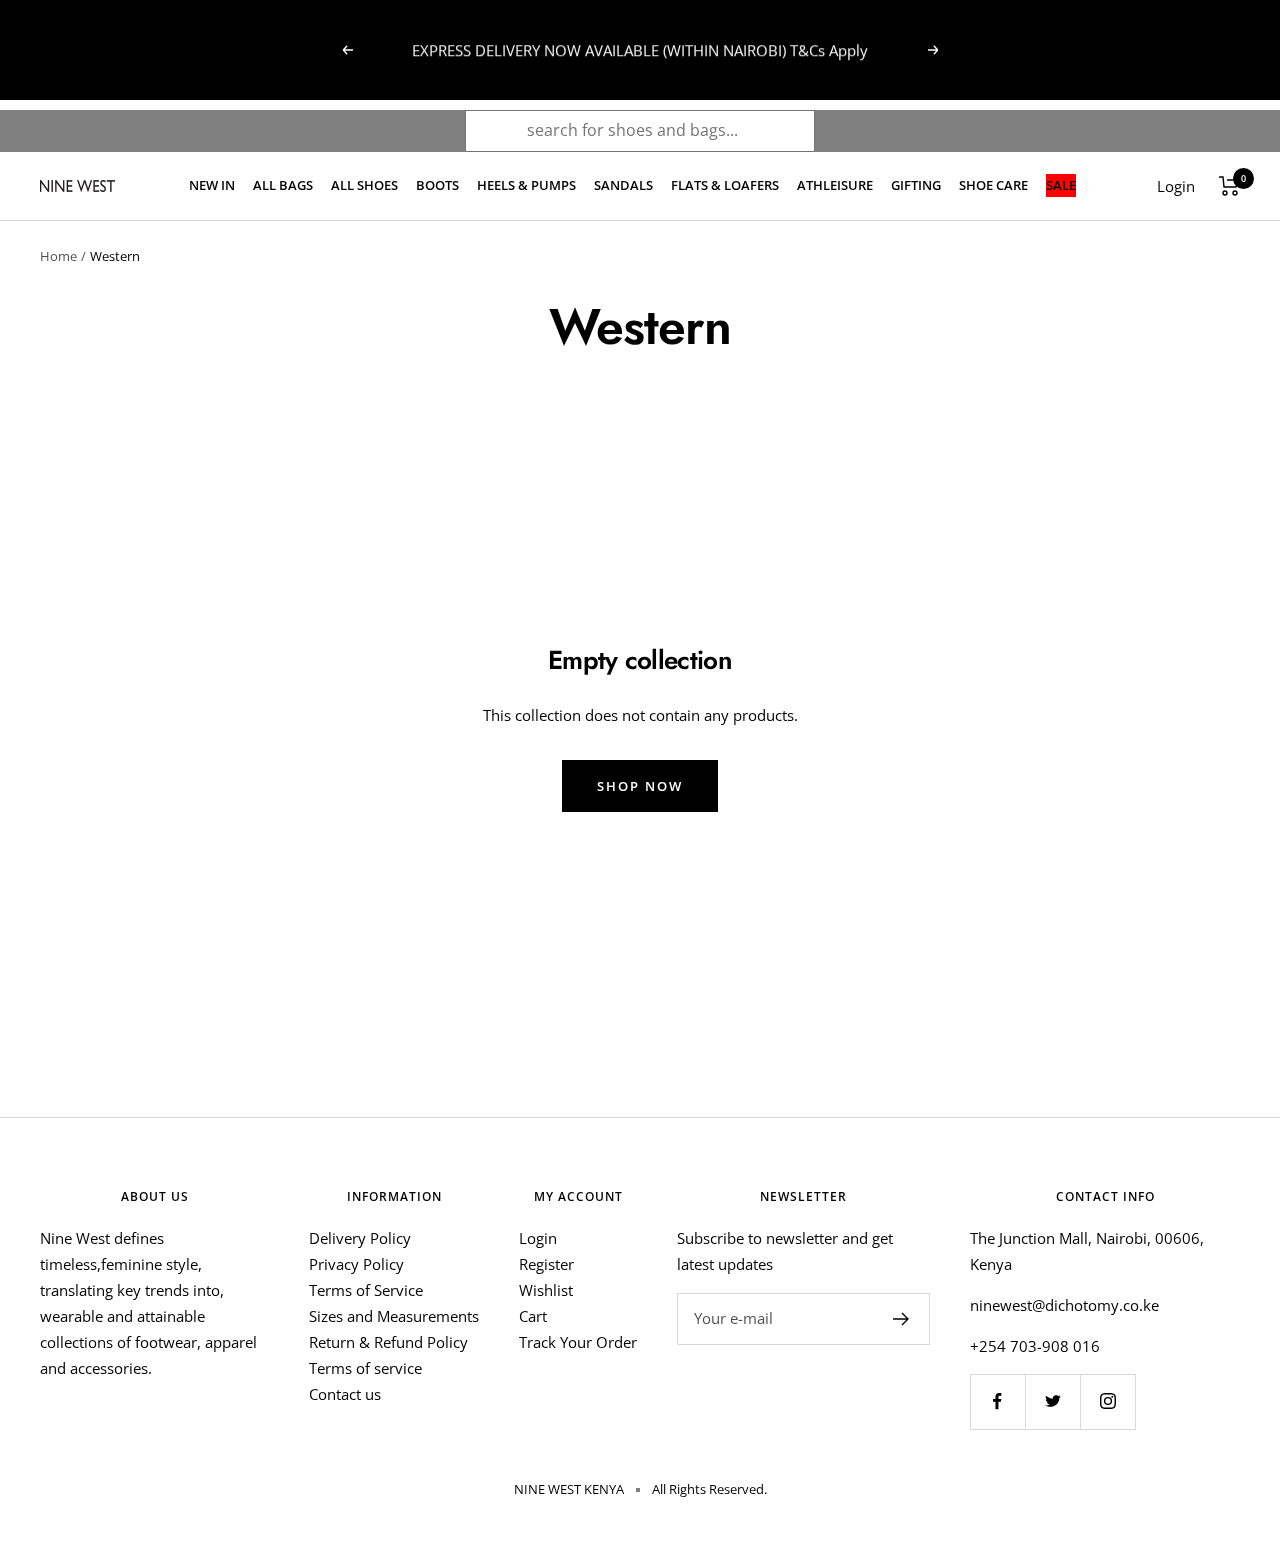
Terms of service (365, 1368)
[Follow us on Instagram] (1107, 1401)
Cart (533, 1316)
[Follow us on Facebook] (997, 1401)
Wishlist (546, 1290)
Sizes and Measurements (394, 1316)
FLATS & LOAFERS (725, 185)
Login (538, 1238)
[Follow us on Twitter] (1052, 1401)
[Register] (901, 1319)
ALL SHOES (364, 185)
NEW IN (212, 185)
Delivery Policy (360, 1238)
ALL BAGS (283, 185)
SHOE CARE (993, 185)
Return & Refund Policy (388, 1342)
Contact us (345, 1394)
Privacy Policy (356, 1264)
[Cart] (1229, 186)
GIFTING (916, 185)
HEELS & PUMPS (526, 185)
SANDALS (623, 185)
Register (546, 1264)
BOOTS (437, 185)
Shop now (640, 786)
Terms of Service (366, 1290)
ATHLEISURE (835, 185)
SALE (1061, 185)
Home (58, 256)
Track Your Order (578, 1342)
